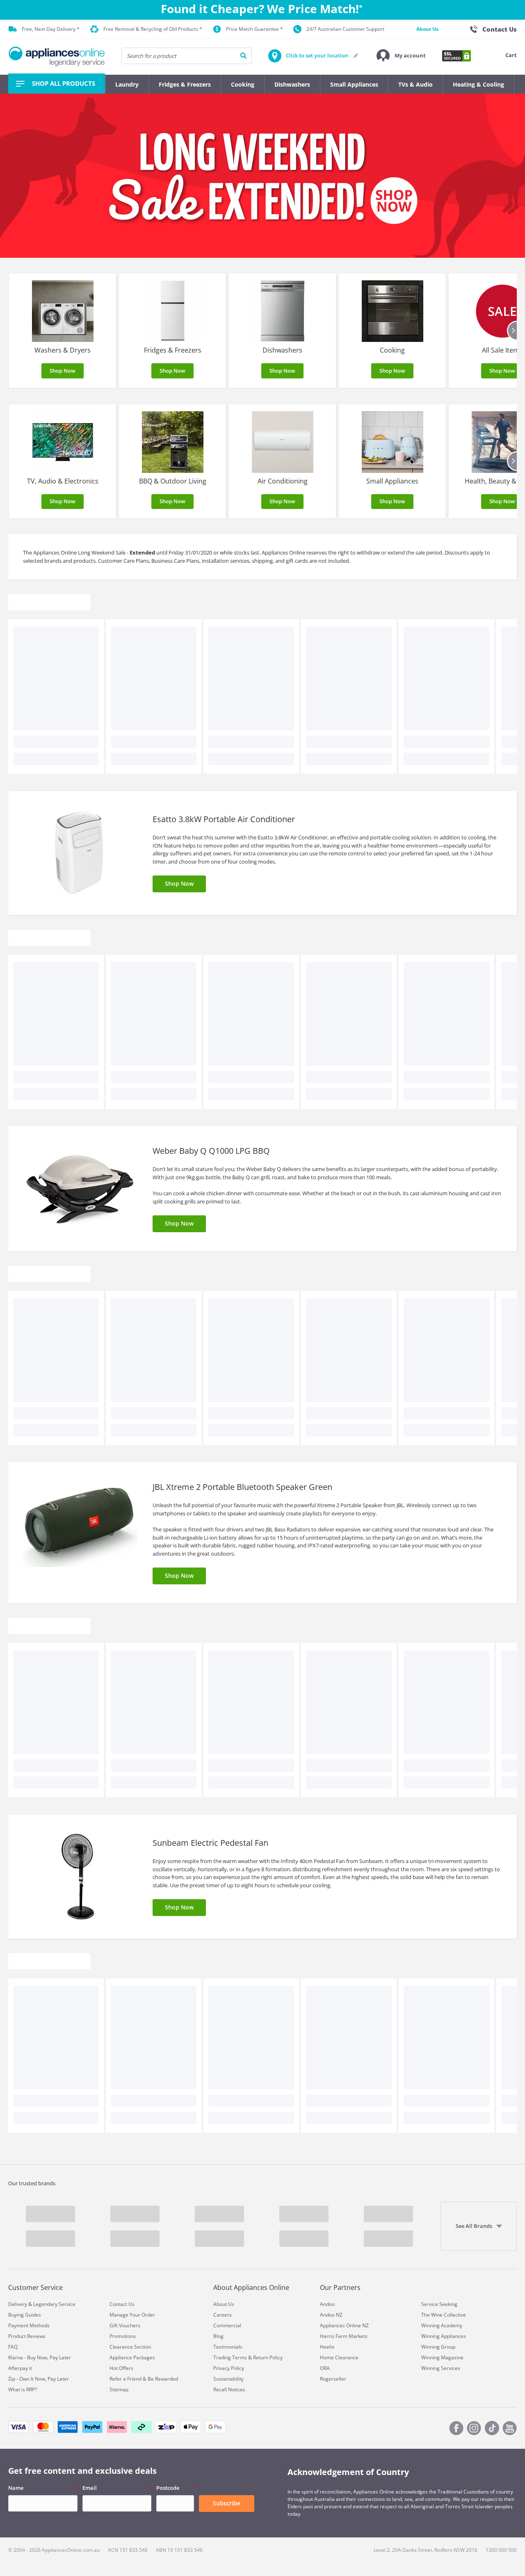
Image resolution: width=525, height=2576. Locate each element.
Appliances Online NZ (344, 2325)
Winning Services (441, 2368)
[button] (401, 56)
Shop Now (63, 371)
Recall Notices (229, 2389)
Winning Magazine (442, 2357)
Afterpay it (20, 2368)
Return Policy (268, 2357)
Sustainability (228, 2379)
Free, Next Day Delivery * (51, 29)
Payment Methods (29, 2325)
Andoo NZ (331, 2315)
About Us (427, 29)
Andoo (327, 2304)
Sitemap (119, 2389)
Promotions (123, 2336)
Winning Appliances (444, 2336)
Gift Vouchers (125, 2325)
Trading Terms (230, 2357)
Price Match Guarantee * (255, 29)
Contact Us (122, 2304)
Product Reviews (27, 2336)
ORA (325, 2368)
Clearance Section (130, 2347)
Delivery (18, 2304)
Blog (218, 2336)
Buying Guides (25, 2315)
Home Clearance (339, 2357)
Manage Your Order (132, 2315)
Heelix (327, 2347)
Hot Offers (121, 2368)
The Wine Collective (444, 2315)
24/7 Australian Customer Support (345, 29)
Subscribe (227, 2503)
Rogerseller (333, 2379)
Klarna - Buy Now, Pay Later (40, 2357)
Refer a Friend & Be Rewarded (144, 2379)
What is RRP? (23, 2389)
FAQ (13, 2347)
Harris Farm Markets (344, 2336)
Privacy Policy (229, 2368)
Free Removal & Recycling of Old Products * (153, 29)
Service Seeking (439, 2304)
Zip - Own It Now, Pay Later (39, 2379)
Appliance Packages (132, 2357)
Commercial (227, 2325)
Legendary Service (54, 2304)
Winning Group (438, 2347)
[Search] (243, 56)
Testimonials (228, 2347)
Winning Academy (442, 2325)
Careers (223, 2315)
